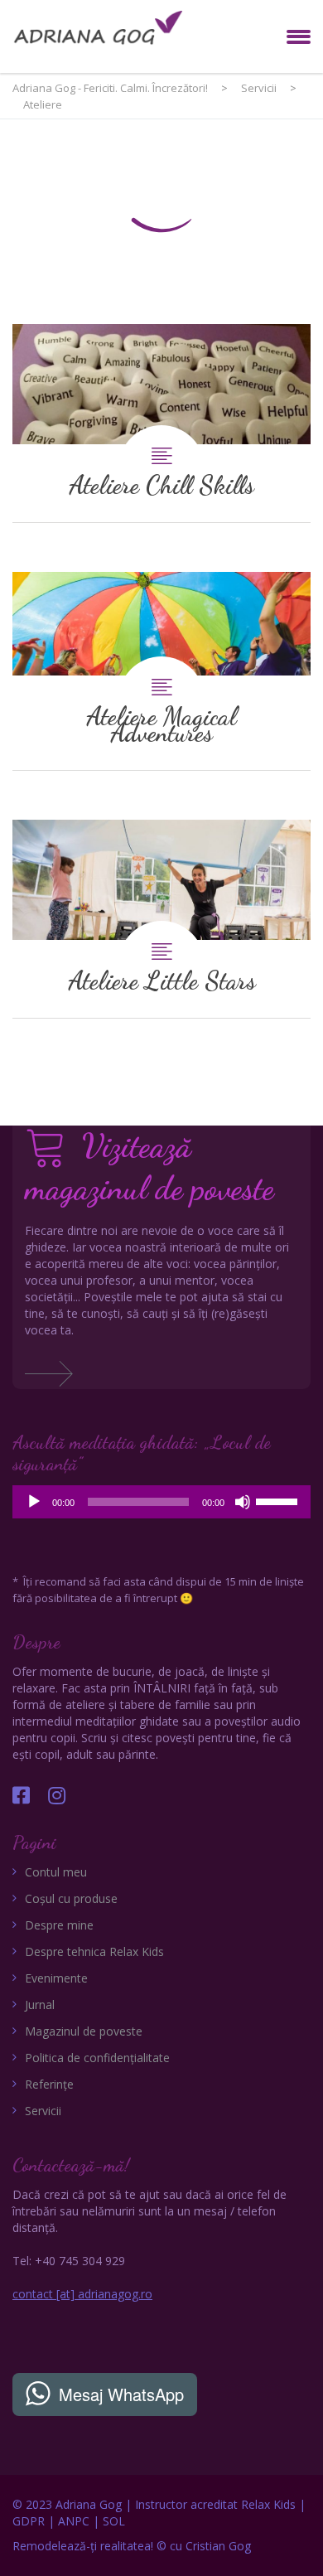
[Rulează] (34, 1502)
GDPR (29, 2521)
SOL (114, 2521)
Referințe (49, 2084)
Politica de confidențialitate (97, 2058)
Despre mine (59, 1925)
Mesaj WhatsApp (121, 2394)
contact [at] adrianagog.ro (82, 2294)
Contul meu (56, 1872)
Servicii (43, 2111)
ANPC (74, 2521)
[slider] (279, 1500)
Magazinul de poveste (84, 2031)
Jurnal (40, 2005)
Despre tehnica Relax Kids (94, 1951)
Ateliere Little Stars (161, 919)
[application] (161, 1502)
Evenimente (56, 1978)
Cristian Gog (218, 2546)
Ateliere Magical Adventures (161, 671)
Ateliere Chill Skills (161, 423)
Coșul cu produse (71, 1898)
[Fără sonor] (243, 1502)
